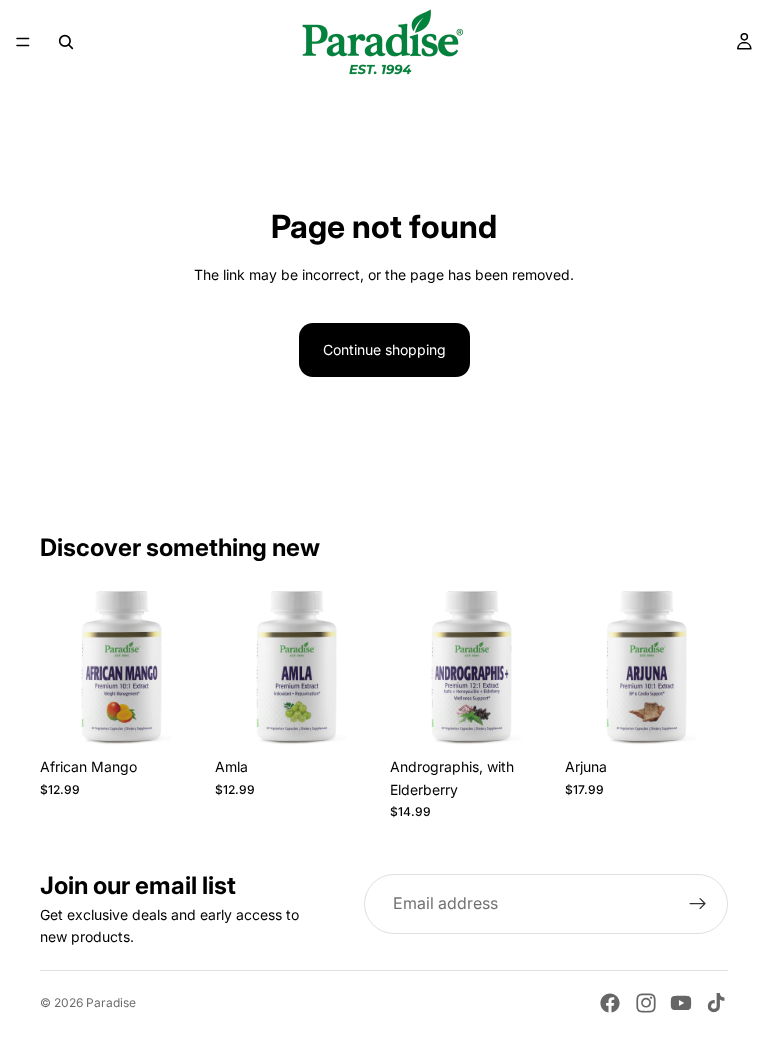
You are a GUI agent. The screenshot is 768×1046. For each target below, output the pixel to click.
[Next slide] (181, 667)
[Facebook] (610, 1003)
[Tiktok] (716, 1003)
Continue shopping (384, 349)
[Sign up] (698, 904)
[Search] (66, 42)
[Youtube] (681, 1003)
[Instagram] (646, 1003)
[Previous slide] (62, 667)
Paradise (111, 1002)
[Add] (172, 717)
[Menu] (23, 42)
